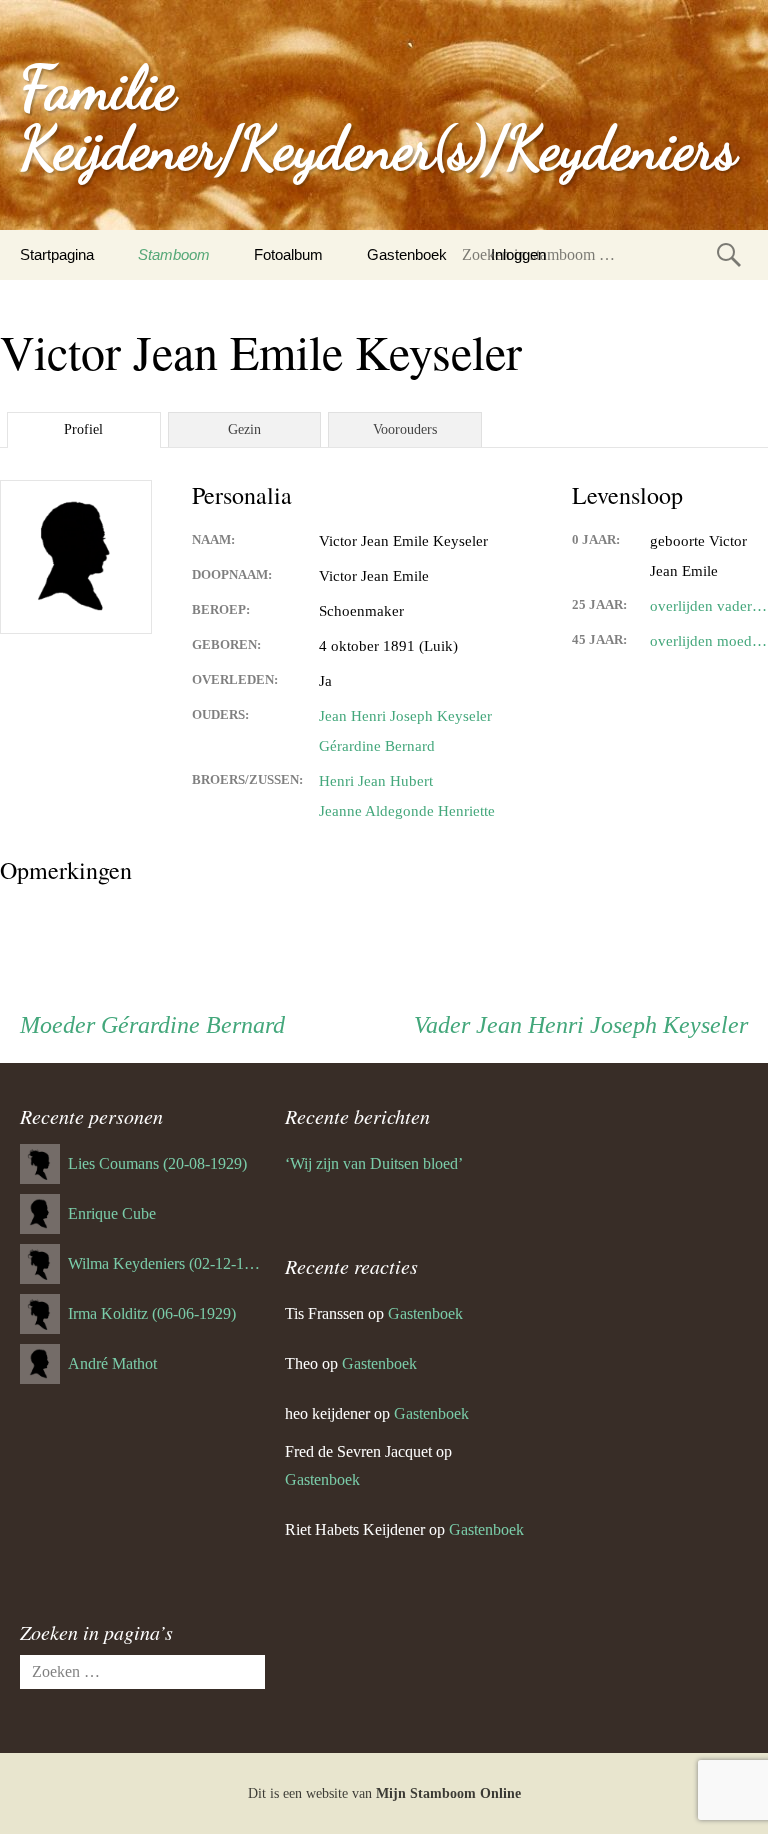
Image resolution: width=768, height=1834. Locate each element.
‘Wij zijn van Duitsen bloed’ (374, 1163)
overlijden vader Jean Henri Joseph (709, 606)
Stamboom (174, 254)
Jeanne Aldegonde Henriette (407, 811)
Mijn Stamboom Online (448, 1793)
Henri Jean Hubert (376, 781)
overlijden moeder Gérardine (709, 641)
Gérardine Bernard (377, 746)
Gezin (244, 429)
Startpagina (57, 254)
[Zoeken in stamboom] (729, 254)
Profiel (83, 429)
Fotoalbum (288, 254)
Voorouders (405, 429)
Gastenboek (407, 254)
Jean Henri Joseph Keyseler (405, 716)
